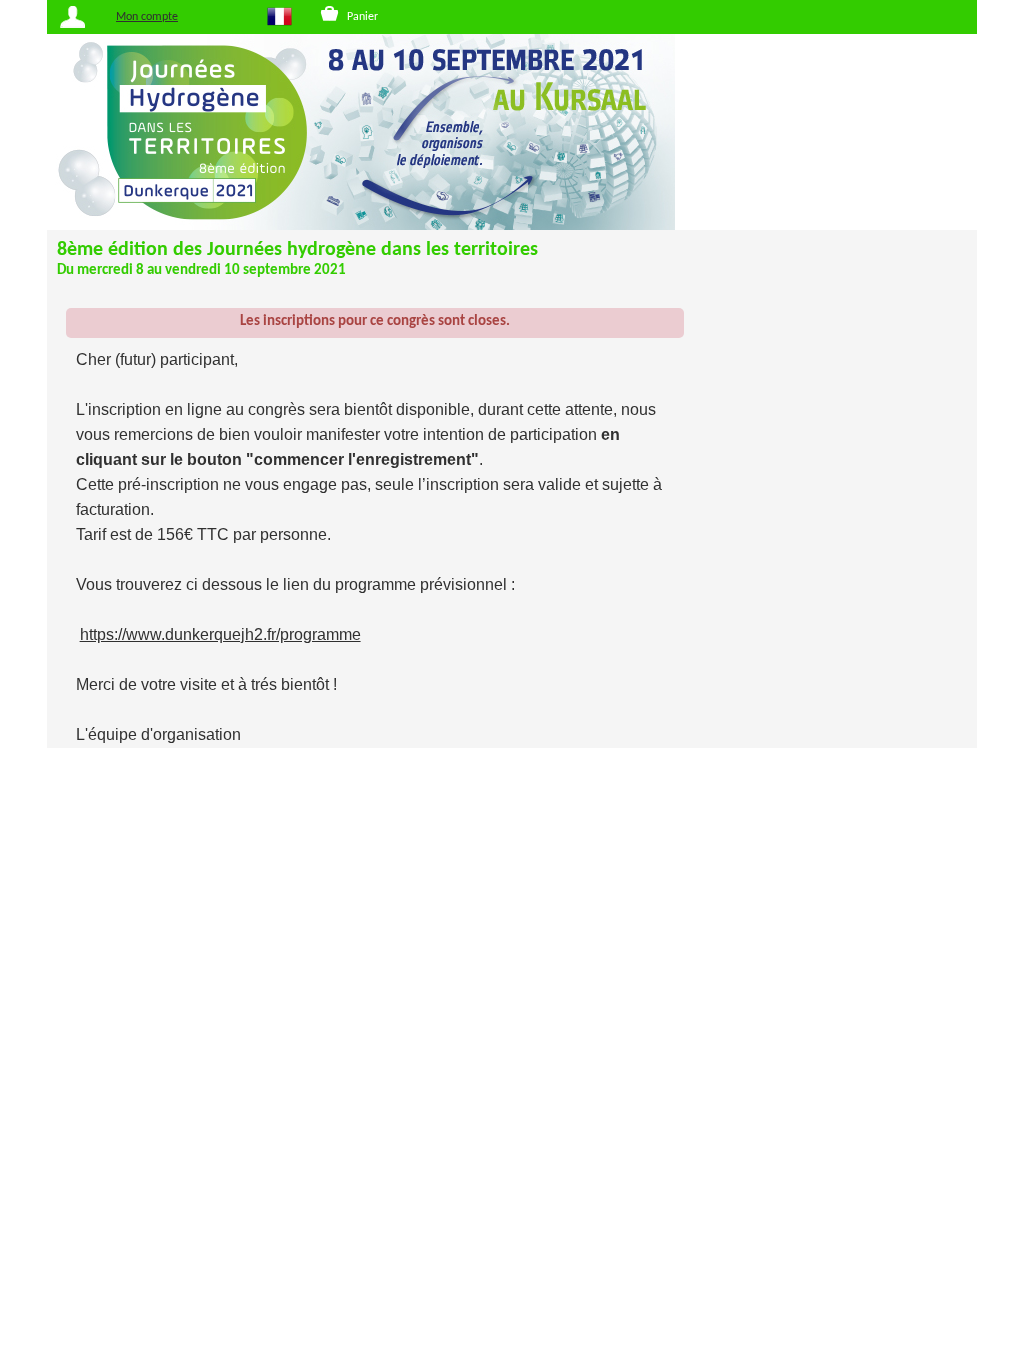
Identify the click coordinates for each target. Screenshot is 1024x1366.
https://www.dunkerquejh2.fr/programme (220, 634)
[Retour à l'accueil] (512, 132)
